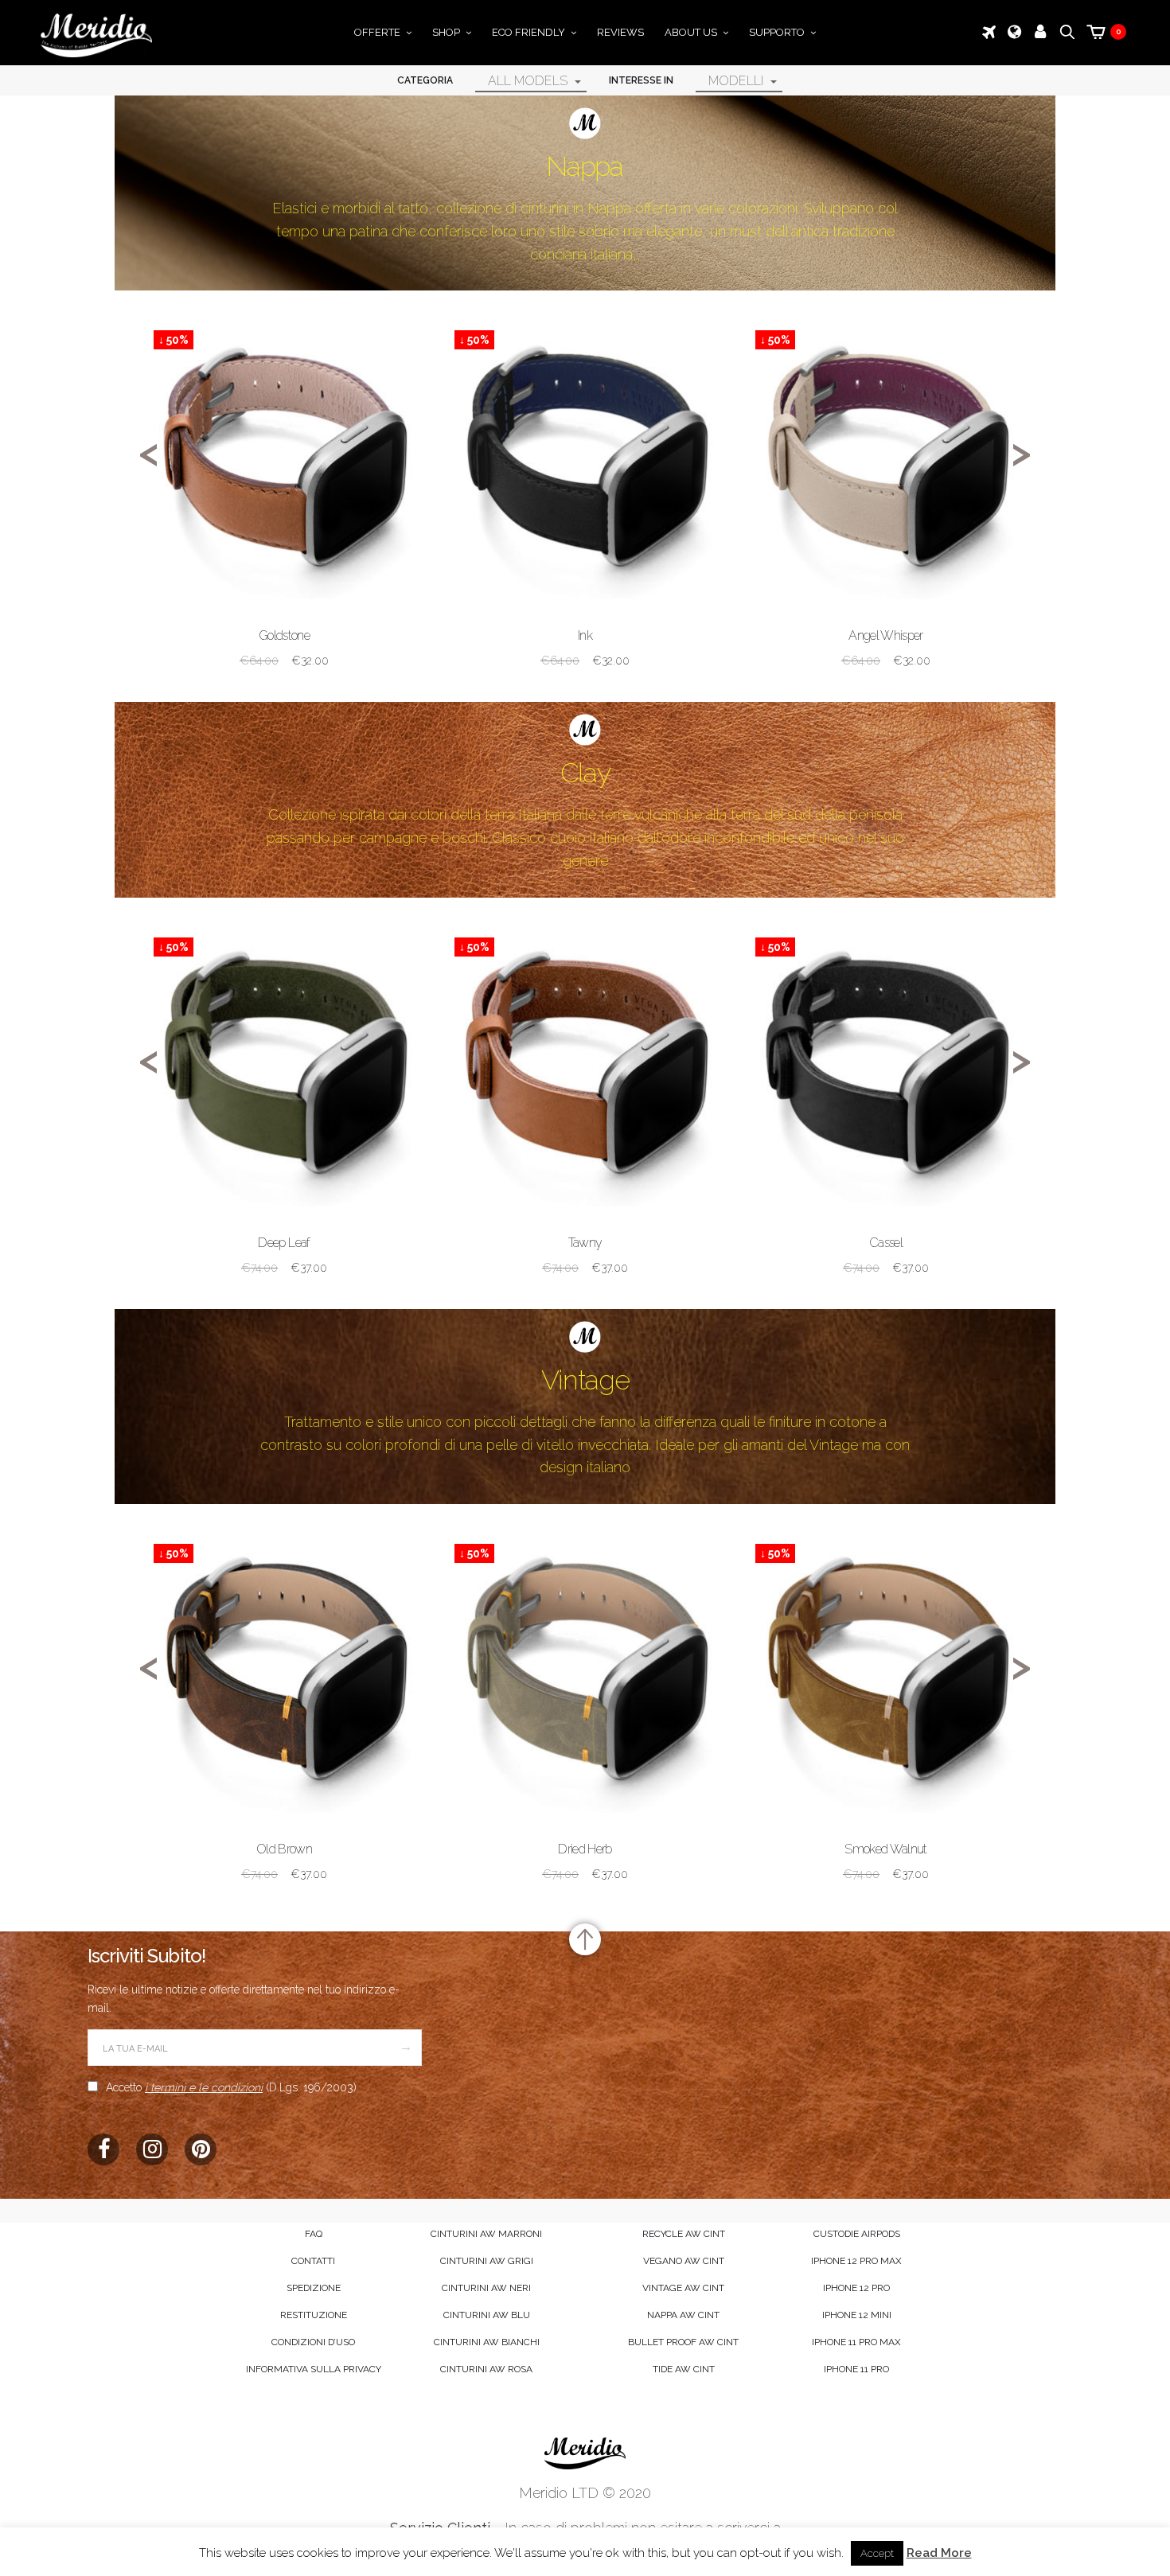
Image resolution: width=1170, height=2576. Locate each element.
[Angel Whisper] (886, 452)
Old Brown (284, 1849)
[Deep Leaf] (284, 1060)
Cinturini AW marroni (486, 2234)
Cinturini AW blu (487, 2315)
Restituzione (314, 2315)
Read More (939, 2553)
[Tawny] (585, 1060)
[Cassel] (886, 1060)
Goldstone (284, 635)
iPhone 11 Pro (856, 2369)
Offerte (377, 32)
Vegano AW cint (684, 2261)
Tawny (585, 1243)
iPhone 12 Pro (856, 2288)
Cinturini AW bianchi (487, 2342)
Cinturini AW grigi (487, 2261)
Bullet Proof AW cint (683, 2342)
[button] (487, 80)
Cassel (886, 1243)
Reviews (620, 32)
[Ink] (585, 452)
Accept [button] (877, 2553)
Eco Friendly (528, 32)
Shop (446, 32)
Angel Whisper (886, 635)
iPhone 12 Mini (857, 2315)
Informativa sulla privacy (314, 2369)
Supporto (777, 32)
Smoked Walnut (886, 1849)
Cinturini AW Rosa (486, 2369)
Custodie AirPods (857, 2234)
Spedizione (314, 2288)
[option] (284, 512)
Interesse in (641, 80)
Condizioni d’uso (313, 2342)
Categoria (425, 80)
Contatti (313, 2261)
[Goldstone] (284, 452)
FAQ (314, 2234)
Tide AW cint (684, 2369)
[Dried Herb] (585, 1666)
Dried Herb (585, 1849)
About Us (691, 32)
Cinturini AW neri (486, 2288)
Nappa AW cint (683, 2315)
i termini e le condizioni (204, 2087)
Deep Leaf (284, 1243)
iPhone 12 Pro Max (856, 2261)
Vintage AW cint (683, 2288)
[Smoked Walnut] (886, 1666)
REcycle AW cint (684, 2234)
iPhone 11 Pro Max (856, 2342)
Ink (585, 635)
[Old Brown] (284, 1666)
